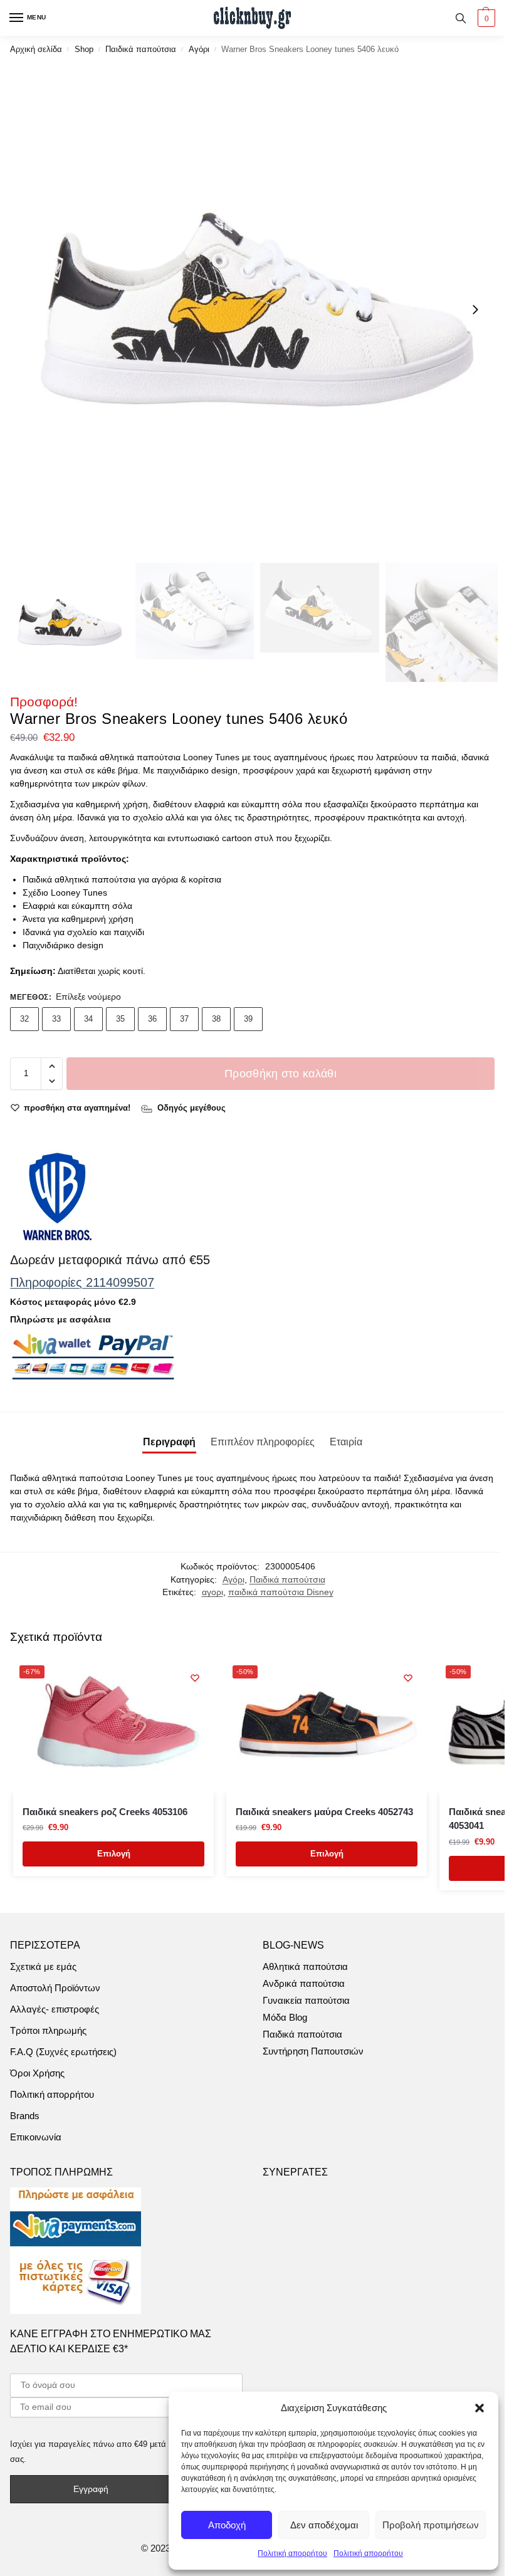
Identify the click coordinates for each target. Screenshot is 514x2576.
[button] (480, 2408)
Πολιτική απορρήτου (292, 2553)
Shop (84, 49)
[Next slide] (475, 310)
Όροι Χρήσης (37, 2073)
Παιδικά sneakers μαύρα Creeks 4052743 (324, 1812)
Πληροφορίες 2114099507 (82, 1282)
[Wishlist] (195, 1678)
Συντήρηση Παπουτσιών (313, 2051)
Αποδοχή (227, 2525)
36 (152, 1019)
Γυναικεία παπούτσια (306, 2001)
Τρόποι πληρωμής (48, 2031)
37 (184, 1019)
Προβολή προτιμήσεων (431, 2525)
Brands (25, 2116)
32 (24, 1019)
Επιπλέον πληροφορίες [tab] (263, 1442)
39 (248, 1019)
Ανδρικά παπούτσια (304, 1984)
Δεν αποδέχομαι (324, 2525)
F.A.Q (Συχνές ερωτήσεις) (63, 2052)
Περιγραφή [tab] (169, 1442)
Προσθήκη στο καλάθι (281, 1074)
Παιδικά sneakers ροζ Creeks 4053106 (105, 1812)
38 (216, 1019)
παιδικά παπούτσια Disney (281, 1592)
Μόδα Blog (285, 2018)
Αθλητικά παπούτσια (305, 1967)
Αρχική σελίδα (36, 49)
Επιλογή (114, 1854)
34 (88, 1019)
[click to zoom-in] (257, 310)
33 (56, 1019)
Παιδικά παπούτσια (141, 49)
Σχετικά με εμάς (43, 1967)
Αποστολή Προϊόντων (55, 1988)
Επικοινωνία (36, 2137)
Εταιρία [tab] (346, 1442)
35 (120, 1019)
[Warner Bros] (57, 1196)
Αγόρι (199, 49)
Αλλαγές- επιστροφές (55, 2009)
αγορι (212, 1592)
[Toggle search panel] (461, 18)
